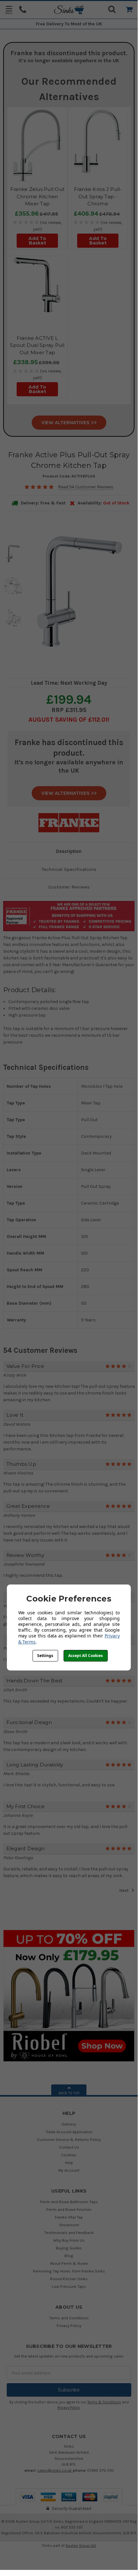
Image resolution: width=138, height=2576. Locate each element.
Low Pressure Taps (69, 2286)
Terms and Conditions (69, 2318)
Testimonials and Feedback (69, 2233)
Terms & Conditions (104, 2402)
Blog (69, 2256)
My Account (69, 2170)
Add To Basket (37, 241)
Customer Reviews (69, 887)
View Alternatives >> (69, 422)
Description (69, 851)
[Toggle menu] (9, 10)
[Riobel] (69, 1995)
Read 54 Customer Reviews (86, 487)
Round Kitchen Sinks (69, 2279)
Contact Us (69, 2147)
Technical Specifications (69, 869)
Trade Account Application (69, 2132)
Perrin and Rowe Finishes (69, 2209)
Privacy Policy (69, 2326)
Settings (45, 1656)
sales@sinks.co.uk (55, 2470)
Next (124, 1890)
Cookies (69, 2155)
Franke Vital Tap (69, 2217)
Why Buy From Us (69, 2240)
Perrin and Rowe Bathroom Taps (69, 2202)
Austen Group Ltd (81, 2546)
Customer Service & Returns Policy (69, 2139)
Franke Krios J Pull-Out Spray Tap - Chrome (98, 196)
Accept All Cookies (85, 1656)
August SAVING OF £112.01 (68, 720)
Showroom (69, 2225)
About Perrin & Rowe (69, 2263)
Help (69, 2163)
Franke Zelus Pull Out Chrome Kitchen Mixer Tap (37, 196)
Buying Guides (69, 2248)
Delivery (69, 2124)
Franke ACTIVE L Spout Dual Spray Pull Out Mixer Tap (37, 345)
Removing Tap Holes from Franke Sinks (69, 2271)
